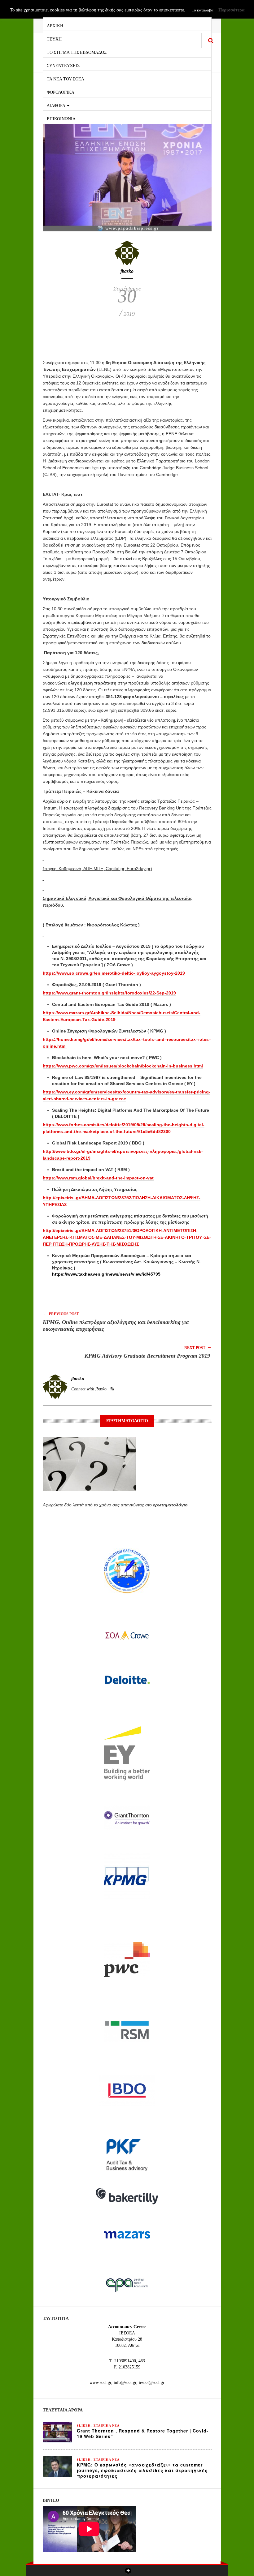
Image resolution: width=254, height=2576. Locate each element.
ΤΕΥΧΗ (54, 39)
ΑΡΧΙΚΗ (55, 25)
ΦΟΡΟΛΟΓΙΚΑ (61, 92)
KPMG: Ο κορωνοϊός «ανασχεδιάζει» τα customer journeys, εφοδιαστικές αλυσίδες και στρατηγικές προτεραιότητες (142, 2470)
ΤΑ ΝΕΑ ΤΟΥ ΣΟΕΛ (66, 78)
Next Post (198, 1347)
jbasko (127, 271)
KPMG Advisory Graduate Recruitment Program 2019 (148, 1356)
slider (84, 2426)
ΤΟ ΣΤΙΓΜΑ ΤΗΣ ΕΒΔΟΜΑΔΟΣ (77, 52)
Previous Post (61, 1314)
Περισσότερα (231, 10)
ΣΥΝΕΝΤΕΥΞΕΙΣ (63, 65)
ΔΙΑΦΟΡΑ (57, 105)
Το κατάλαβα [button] (203, 10)
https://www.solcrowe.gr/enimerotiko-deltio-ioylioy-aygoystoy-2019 (114, 973)
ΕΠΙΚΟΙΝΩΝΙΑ (61, 118)
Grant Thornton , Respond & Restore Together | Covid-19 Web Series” (143, 2433)
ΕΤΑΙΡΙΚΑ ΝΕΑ (107, 2426)
